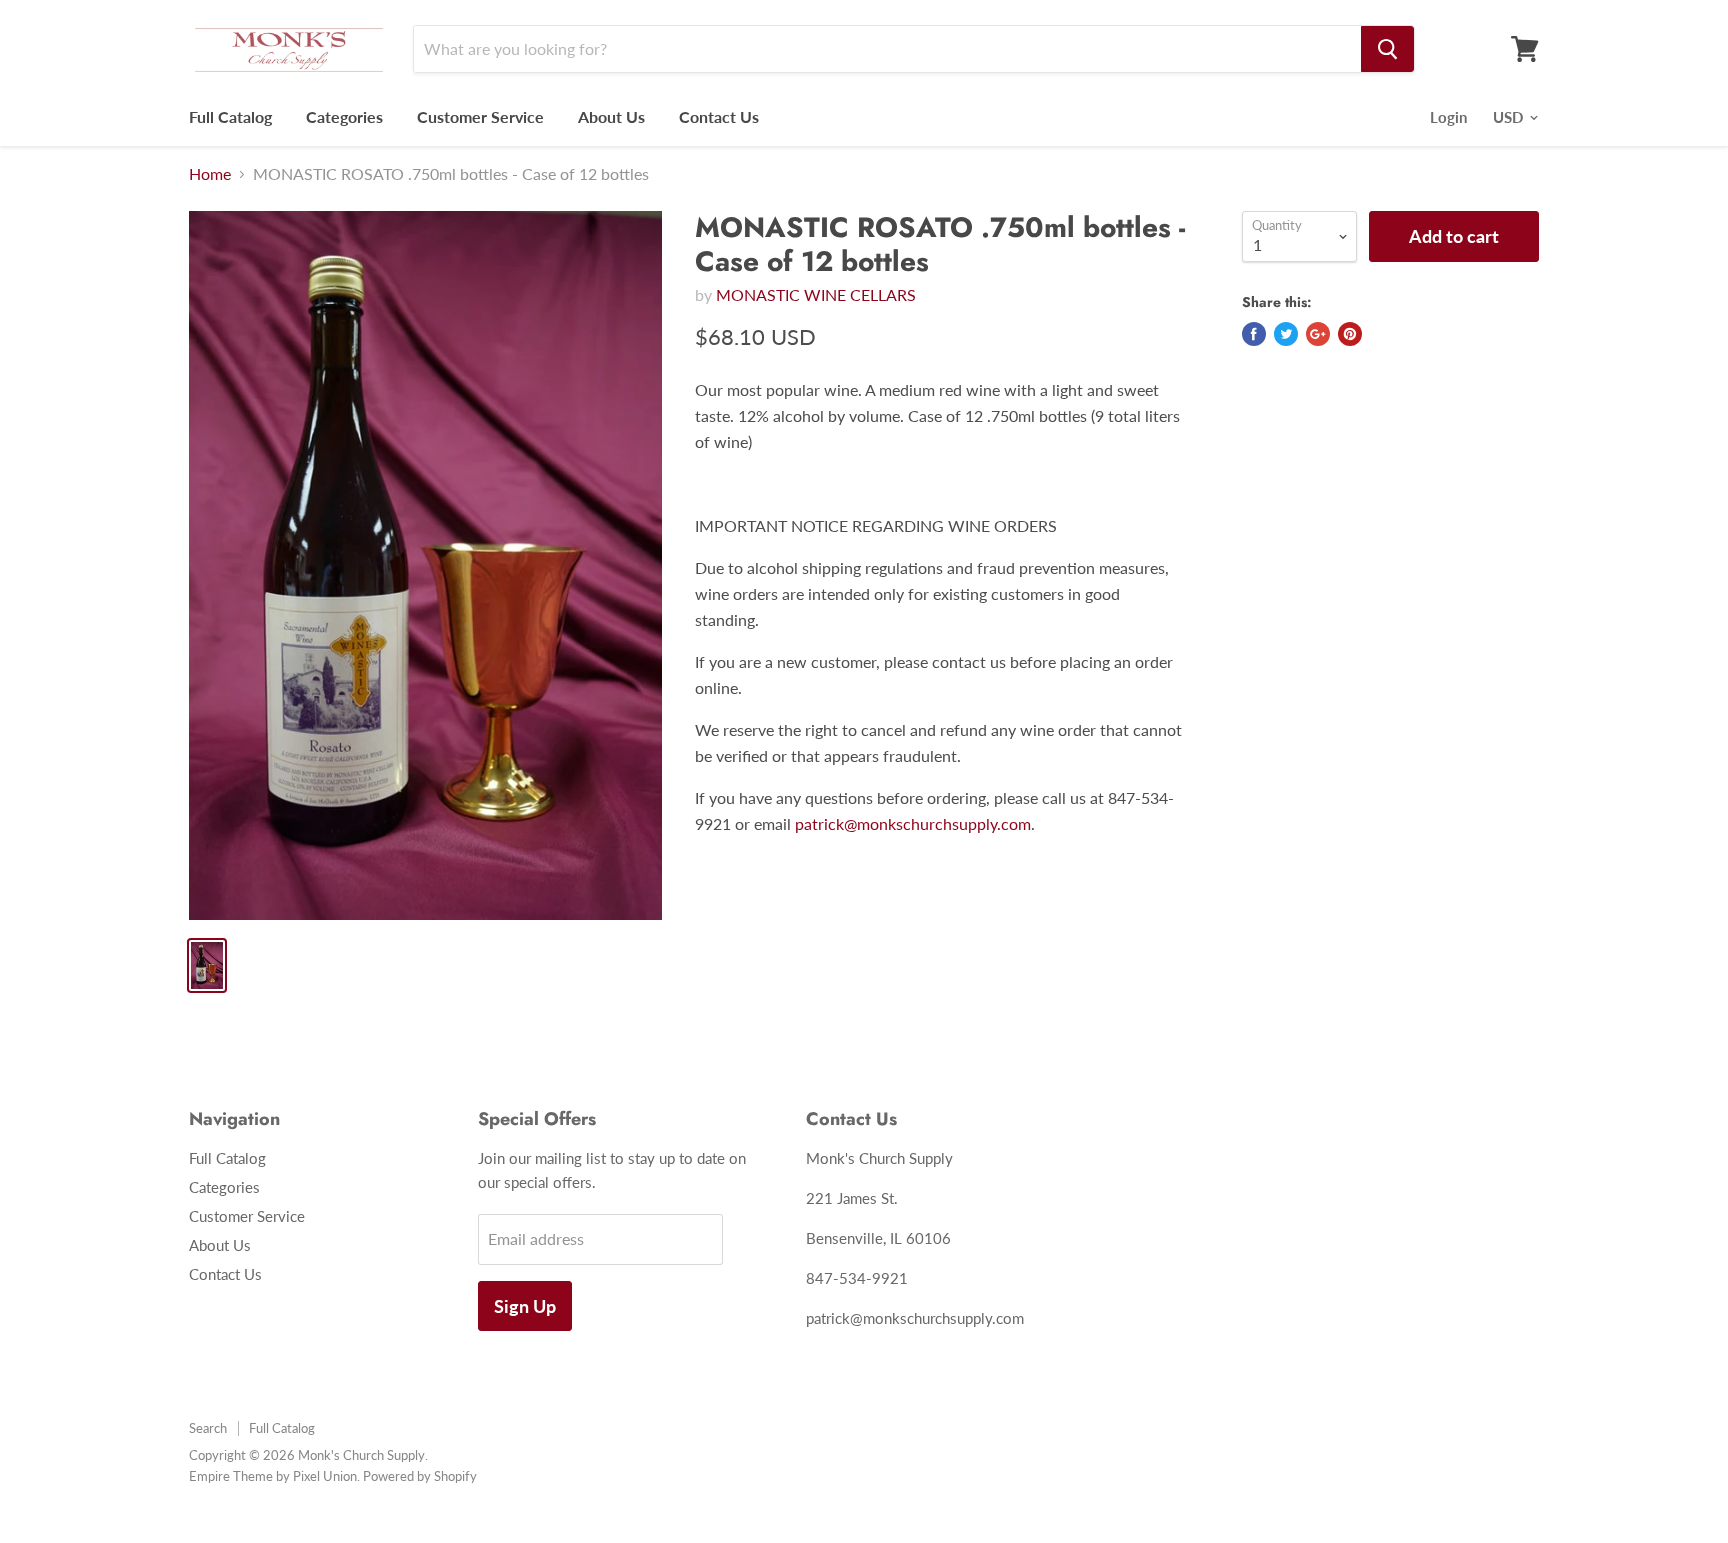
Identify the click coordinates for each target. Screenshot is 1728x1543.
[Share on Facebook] (1254, 334)
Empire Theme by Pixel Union (273, 1476)
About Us (611, 116)
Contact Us (719, 116)
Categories (344, 116)
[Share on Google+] (1318, 334)
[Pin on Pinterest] (1350, 334)
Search (208, 1428)
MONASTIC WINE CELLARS (816, 294)
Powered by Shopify (420, 1476)
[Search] (1387, 49)
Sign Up (525, 1306)
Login (1448, 117)
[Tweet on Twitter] (1286, 334)
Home (210, 174)
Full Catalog (230, 116)
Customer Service (480, 116)
